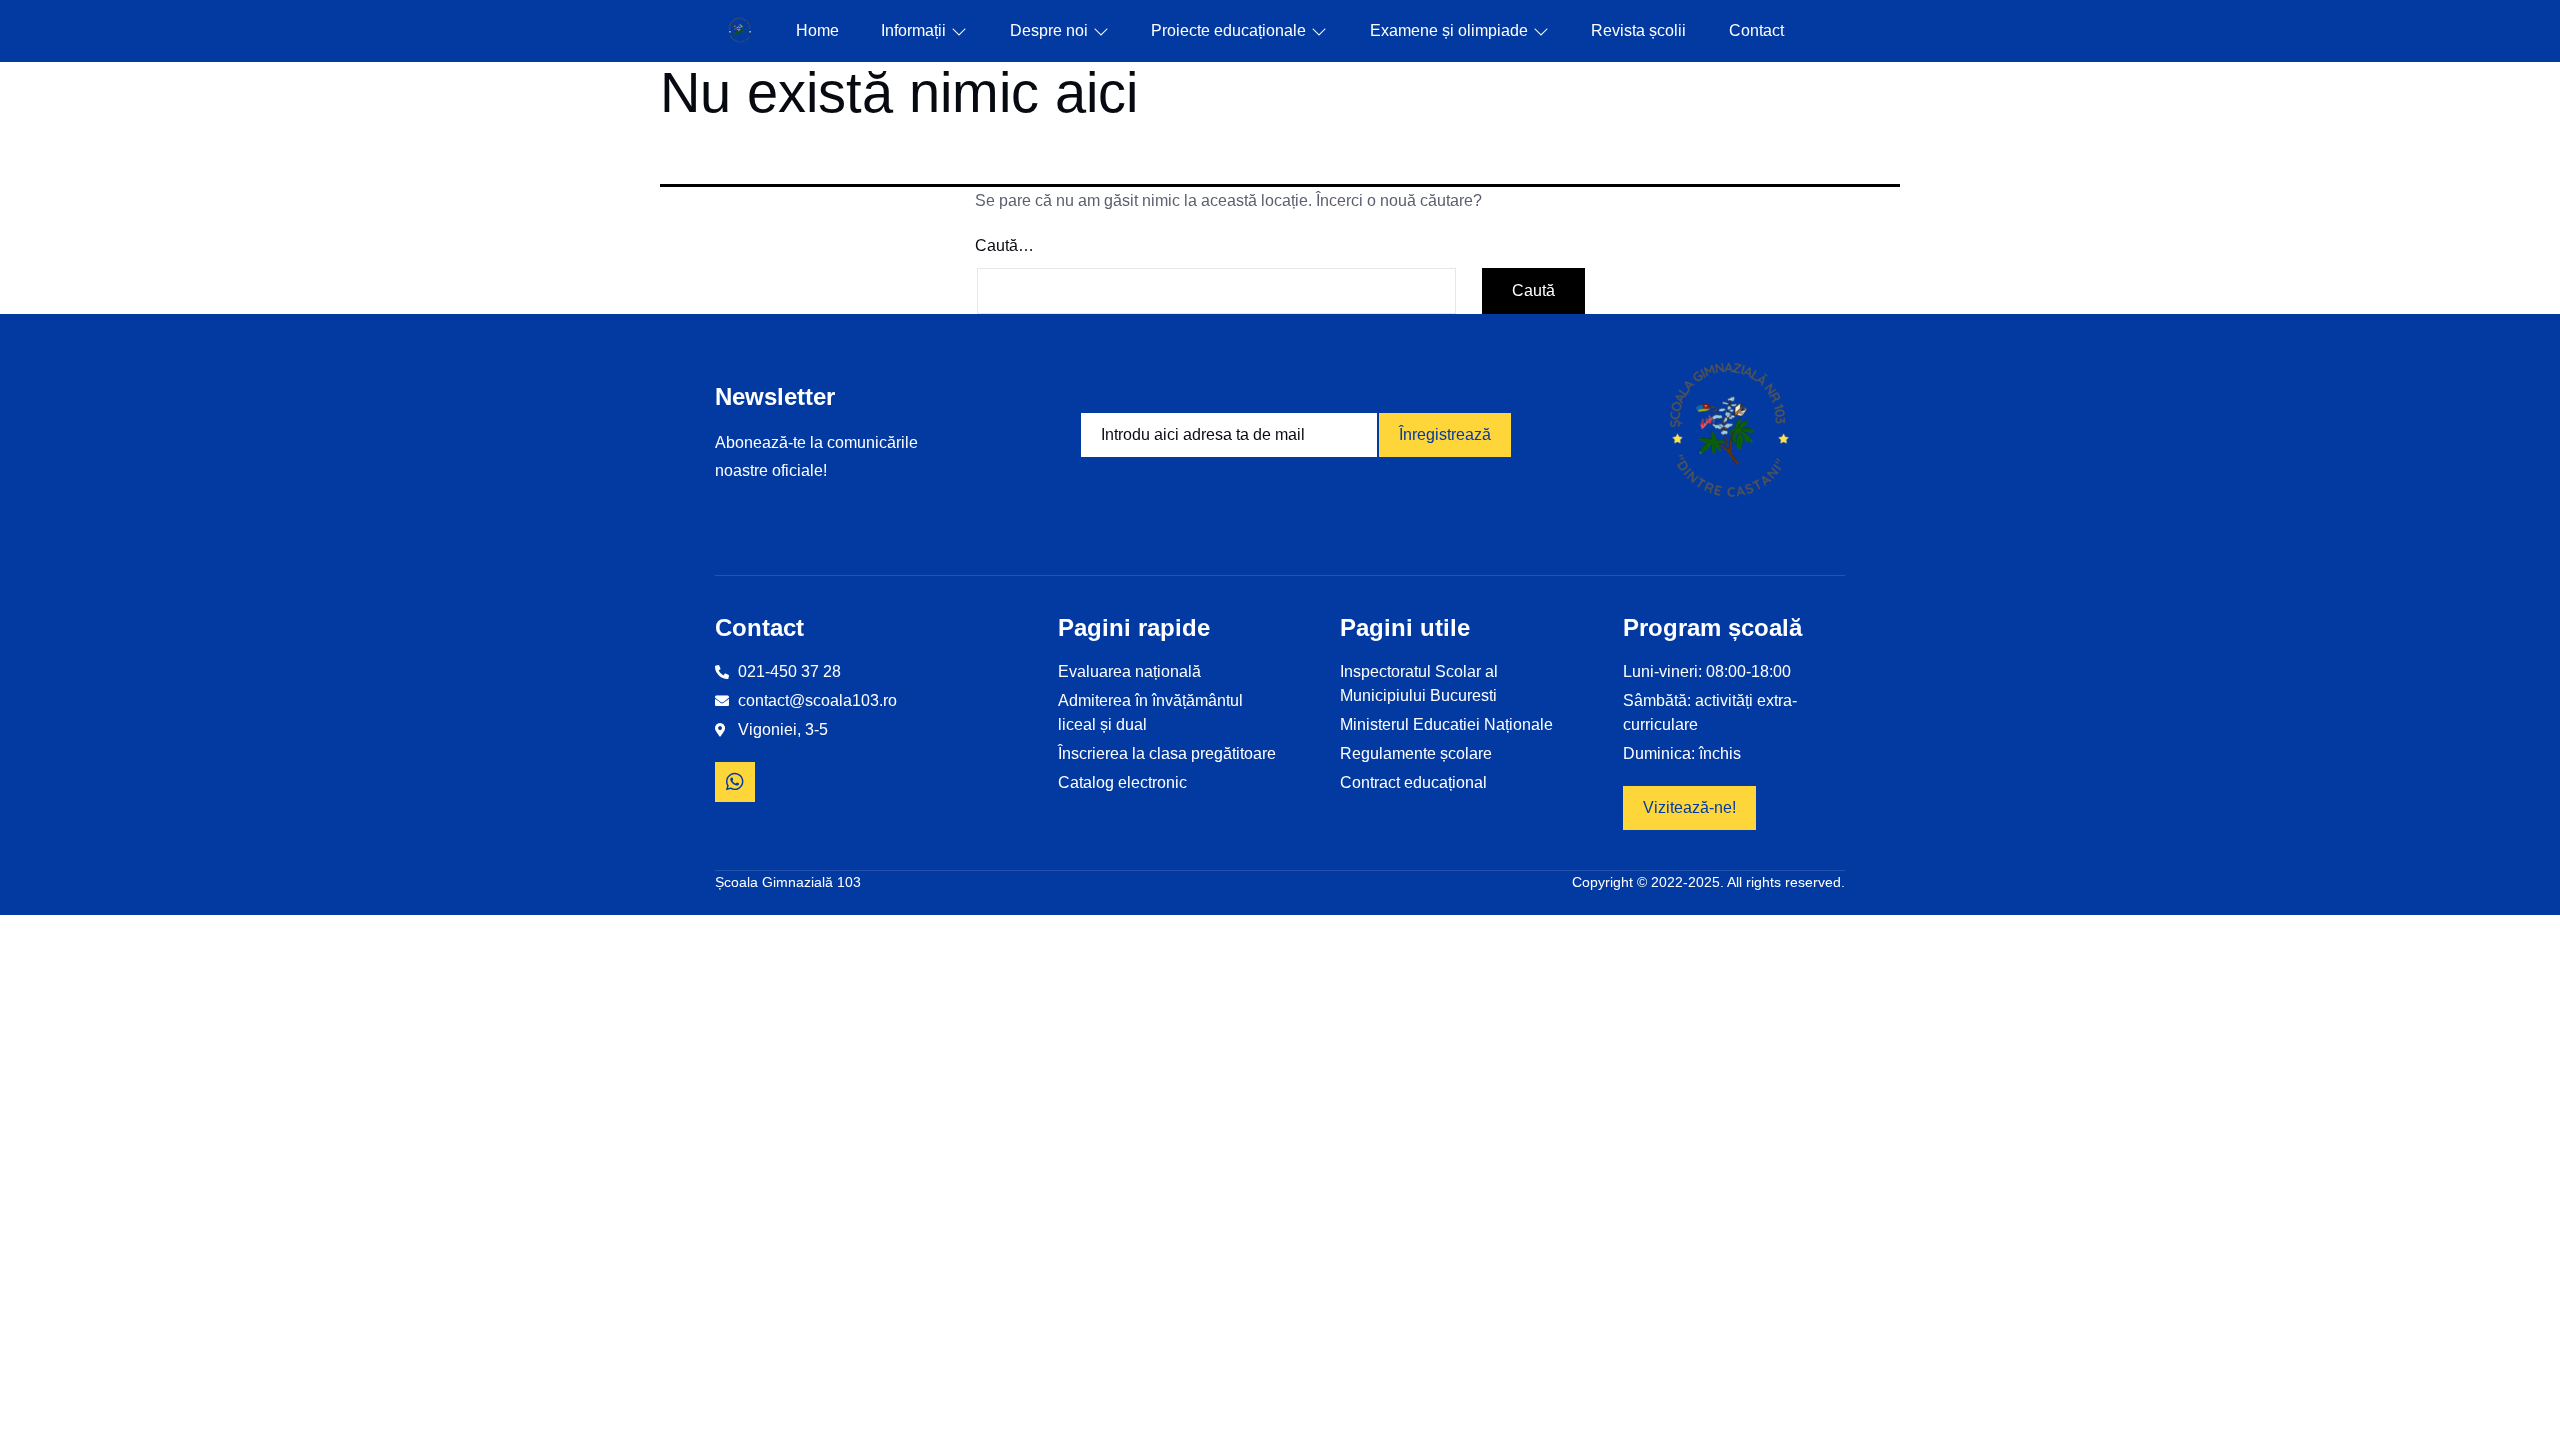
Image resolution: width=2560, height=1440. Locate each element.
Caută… (1004, 245)
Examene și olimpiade (1449, 30)
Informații (913, 30)
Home (817, 30)
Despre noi (1049, 30)
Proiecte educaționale (1228, 30)
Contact (1756, 30)
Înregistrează (1445, 434)
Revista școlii (1638, 30)
